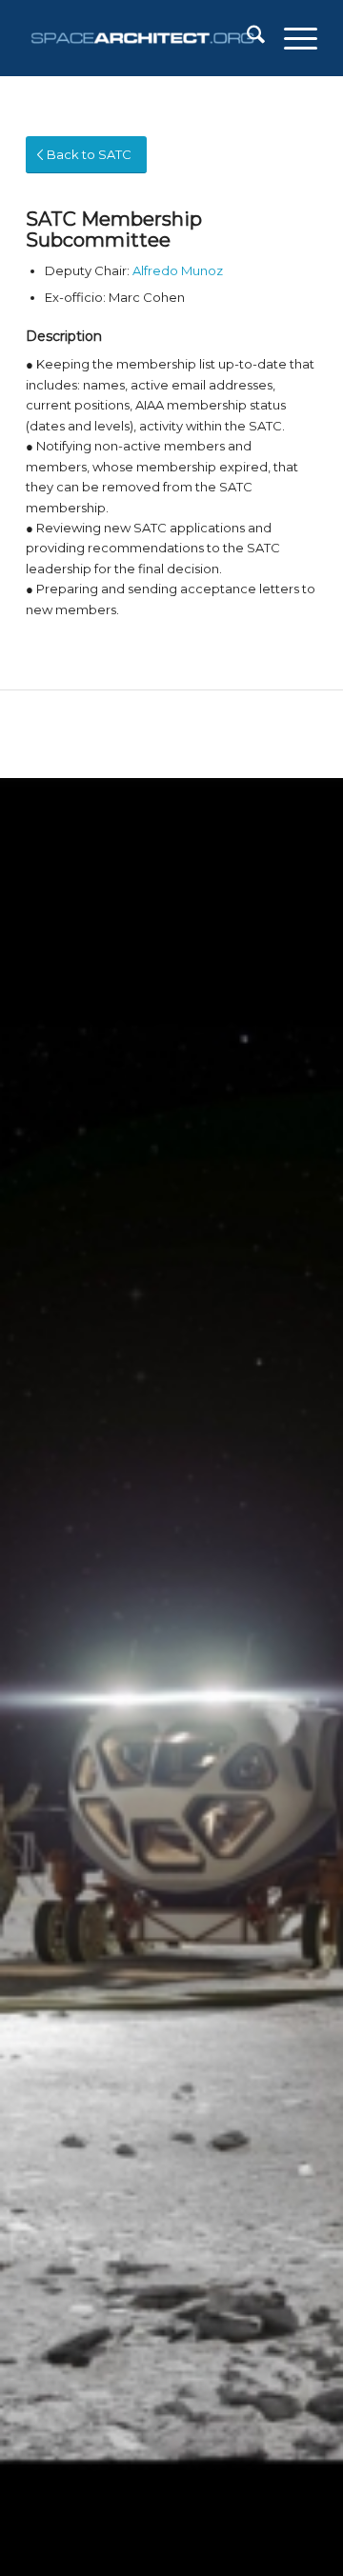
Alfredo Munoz (178, 270)
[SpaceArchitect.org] (142, 38)
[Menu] (291, 38)
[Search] (246, 38)
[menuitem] (246, 38)
